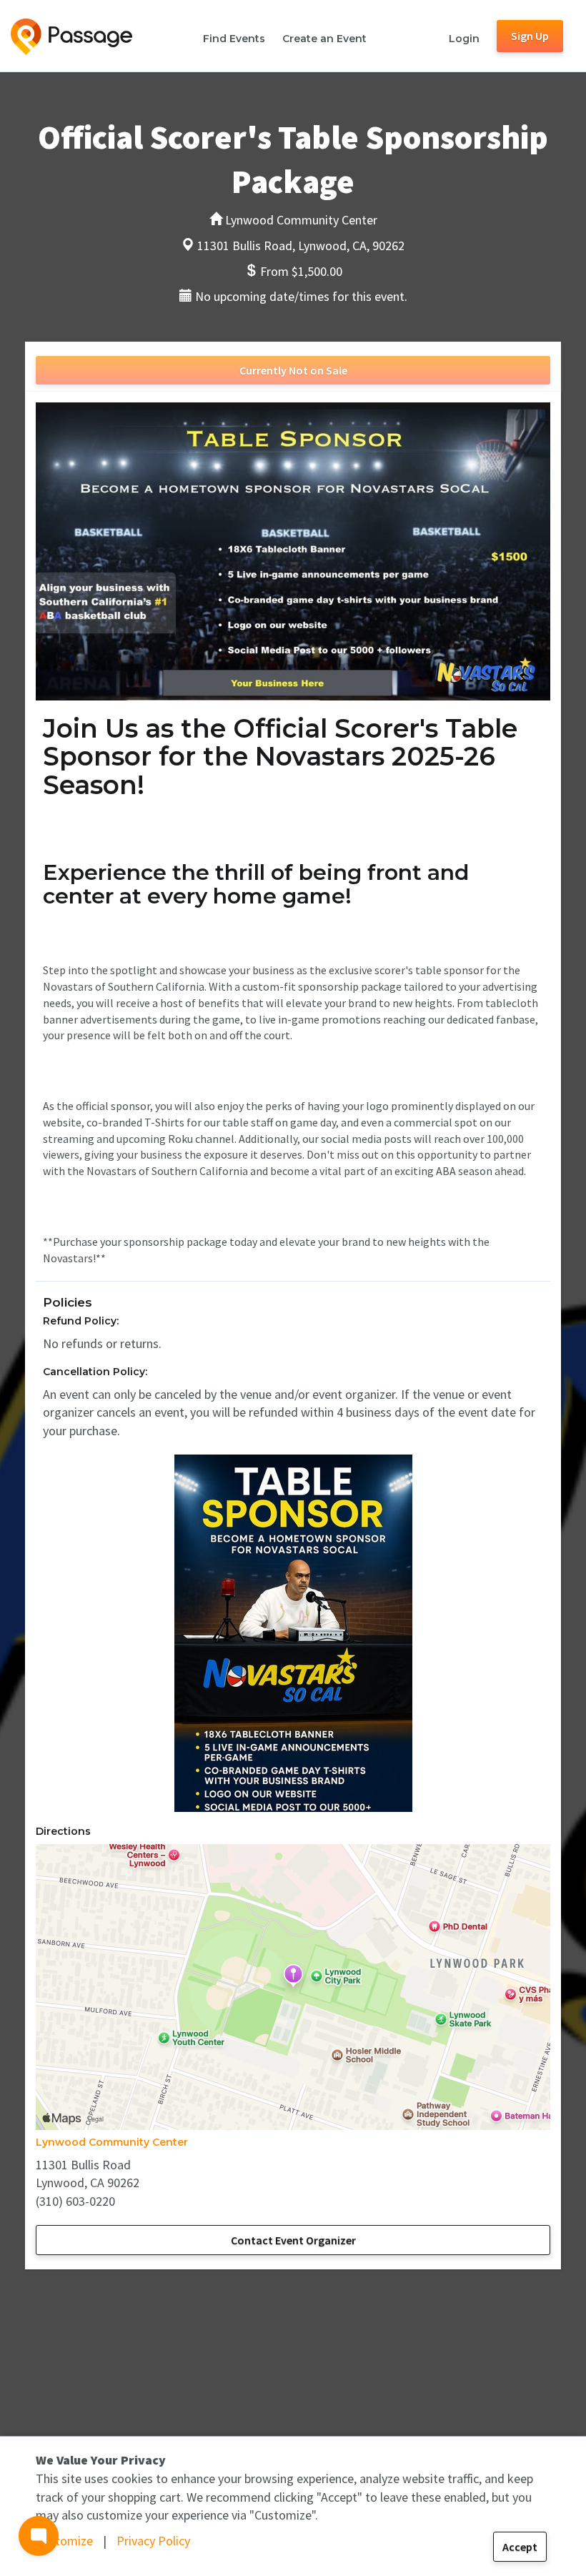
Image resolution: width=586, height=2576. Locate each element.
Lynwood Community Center (112, 2142)
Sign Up (530, 36)
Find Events (234, 39)
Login (464, 39)
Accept (520, 2547)
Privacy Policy (153, 2541)
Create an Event (324, 39)
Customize (64, 2541)
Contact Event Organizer (293, 2240)
